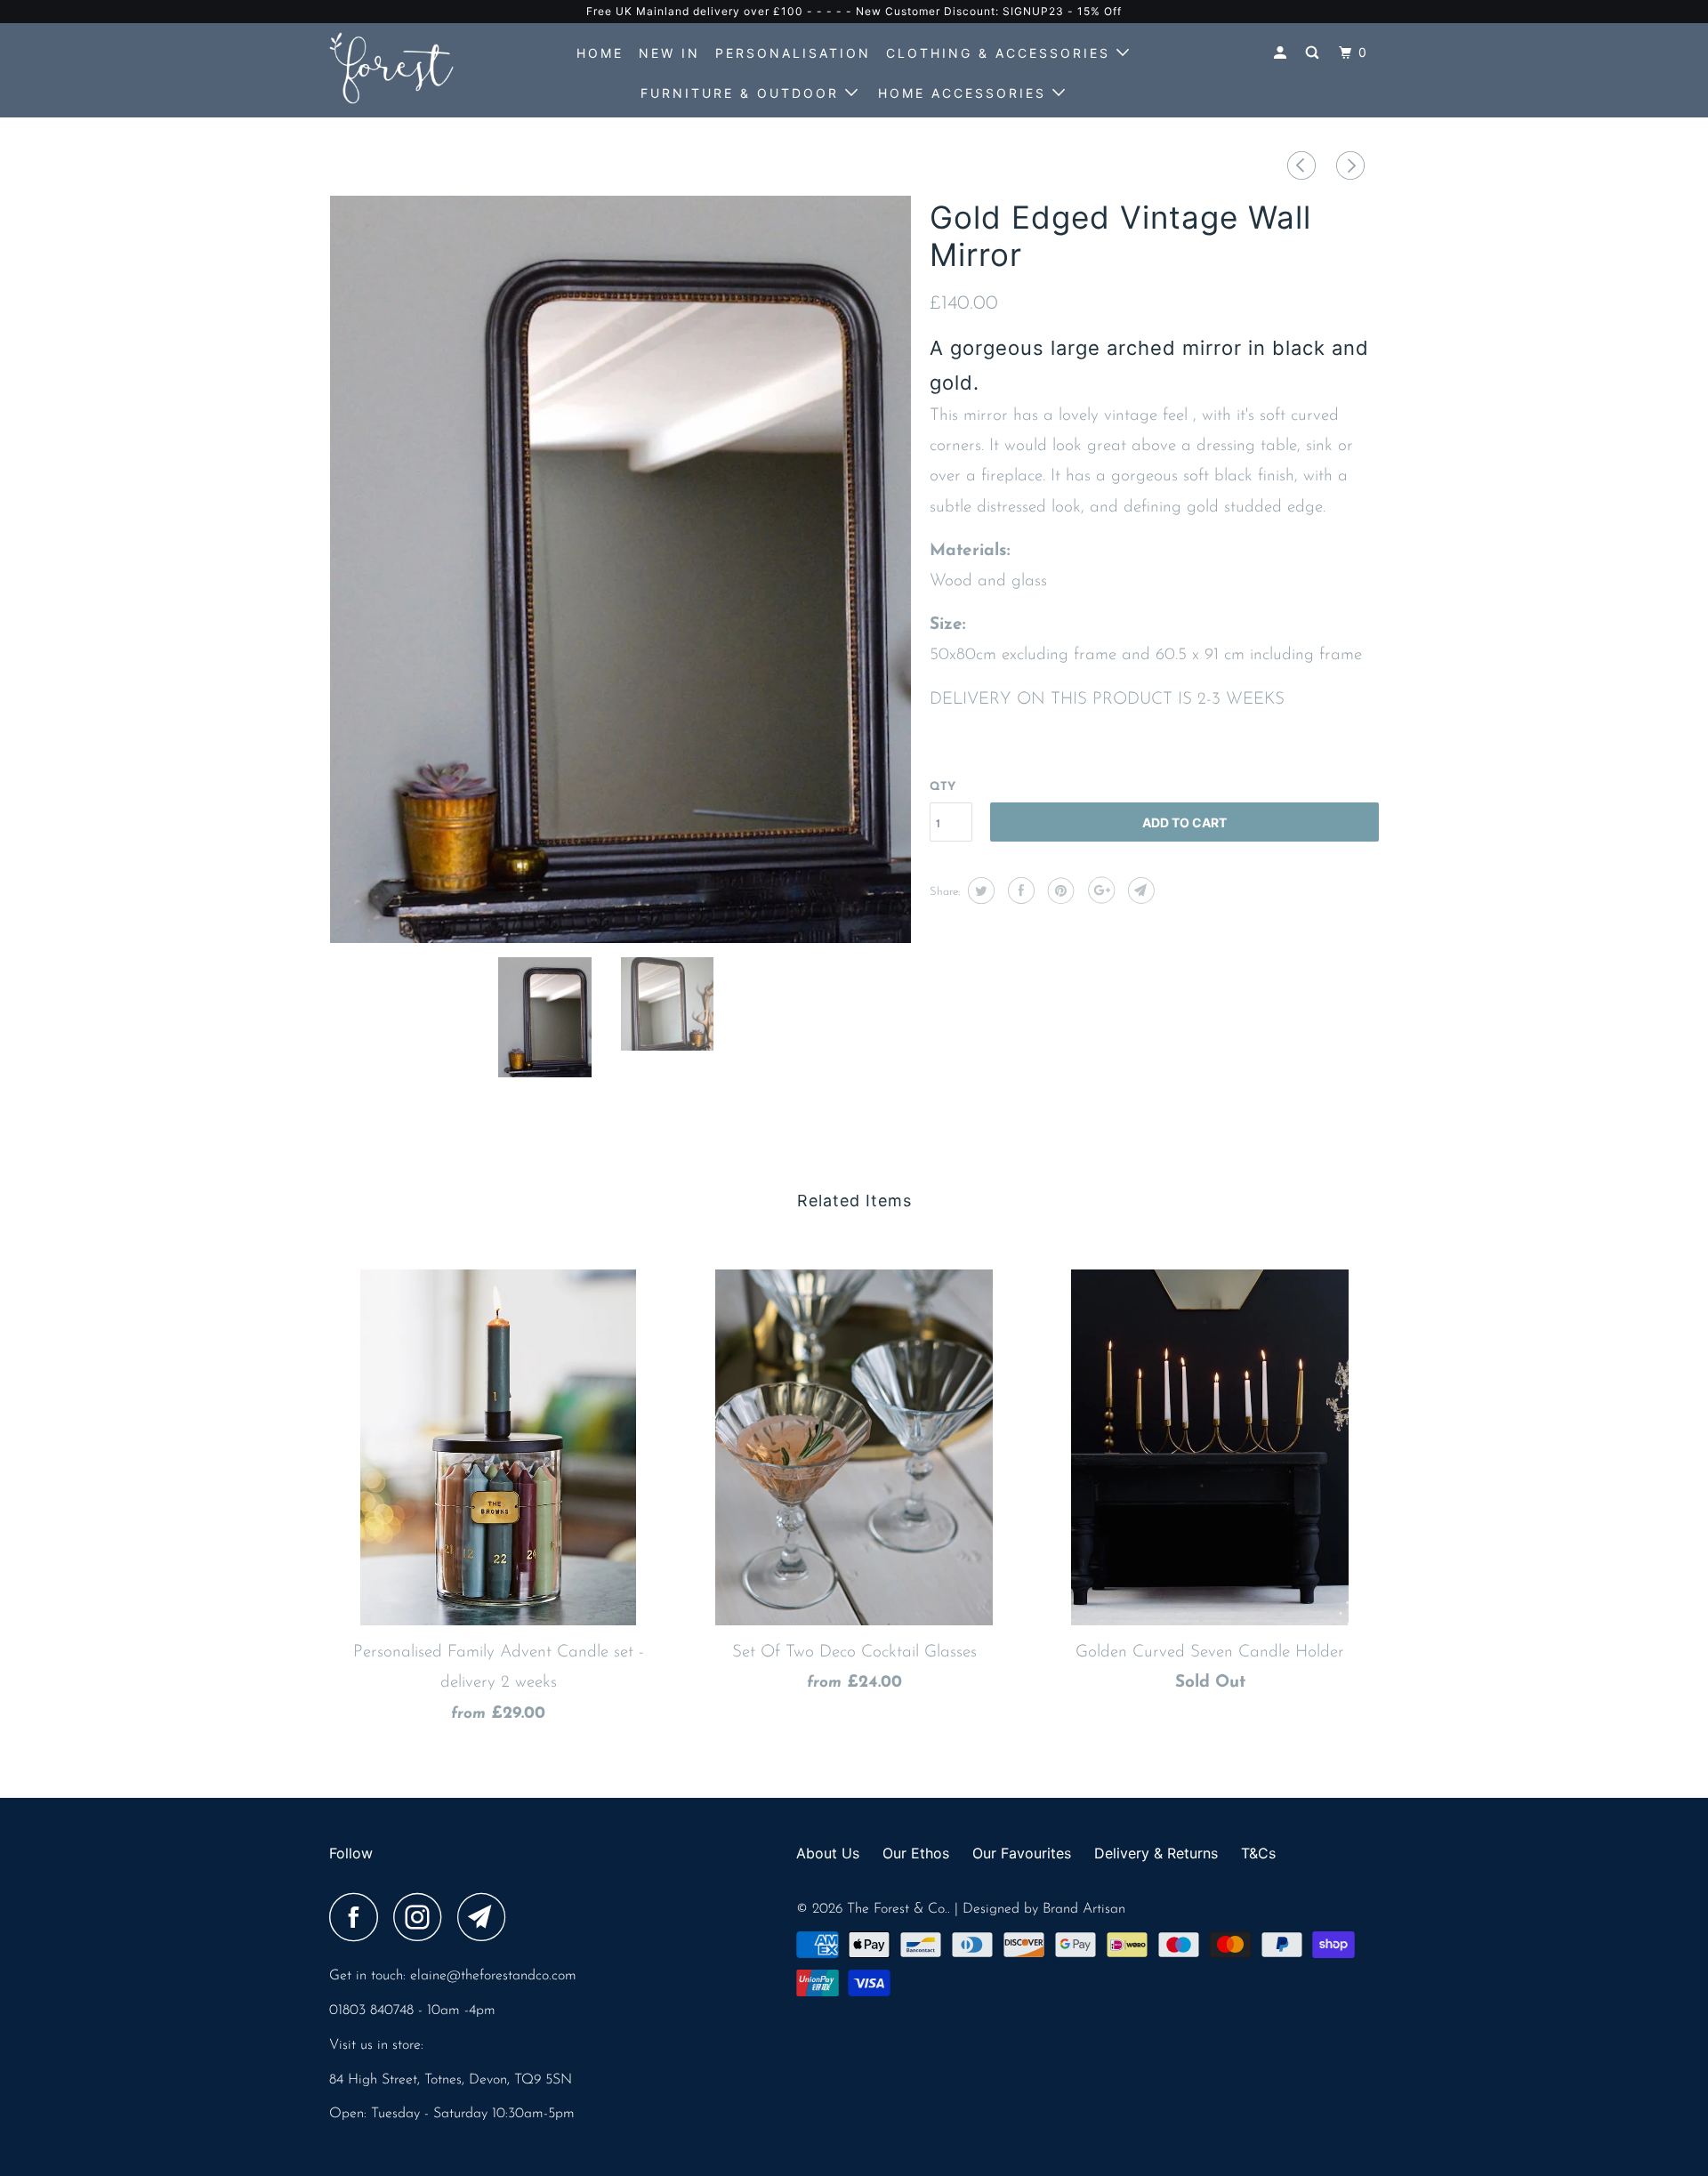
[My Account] (1283, 53)
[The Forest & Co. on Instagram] (423, 1917)
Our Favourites (1022, 1853)
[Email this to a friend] (1139, 891)
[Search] (1315, 53)
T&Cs (1258, 1853)
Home (600, 53)
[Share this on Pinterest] (1059, 891)
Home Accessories (965, 93)
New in (669, 53)
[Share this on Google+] (1099, 891)
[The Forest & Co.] (420, 68)
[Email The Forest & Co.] (487, 1917)
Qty (943, 787)
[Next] (1353, 169)
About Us (828, 1853)
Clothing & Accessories (1001, 53)
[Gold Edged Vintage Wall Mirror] (620, 569)
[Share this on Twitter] (979, 891)
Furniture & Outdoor (743, 93)
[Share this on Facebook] (1019, 891)
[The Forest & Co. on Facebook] (359, 1917)
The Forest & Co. (897, 1909)
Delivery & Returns (1156, 1853)
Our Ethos (916, 1853)
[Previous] (1304, 169)
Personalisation (793, 53)
